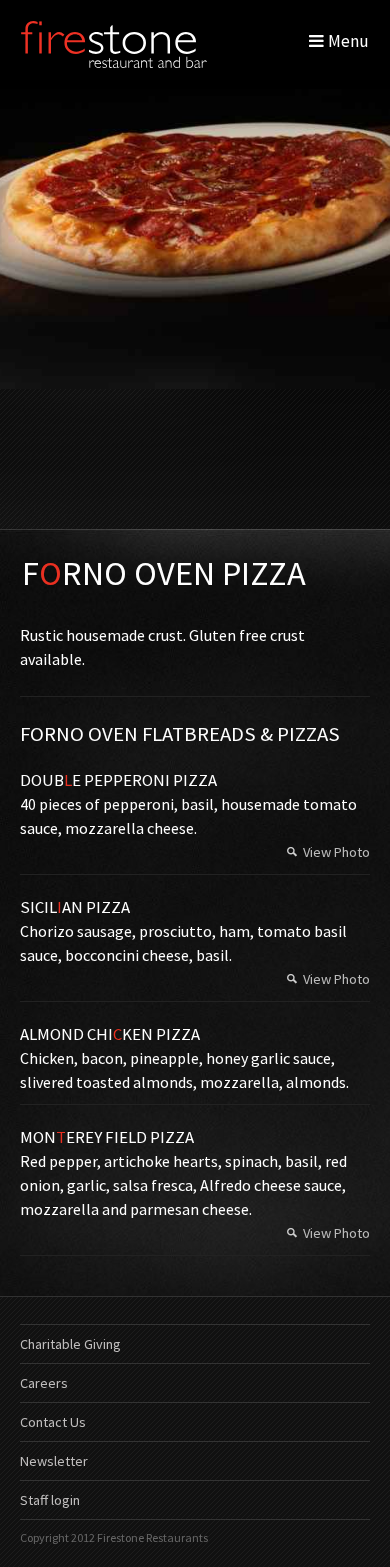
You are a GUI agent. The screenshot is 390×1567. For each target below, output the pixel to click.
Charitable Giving (70, 1344)
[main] (195, 912)
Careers (44, 1383)
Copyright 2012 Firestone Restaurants (114, 1537)
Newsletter (54, 1461)
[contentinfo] (195, 1431)
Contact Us (53, 1422)
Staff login (50, 1500)
